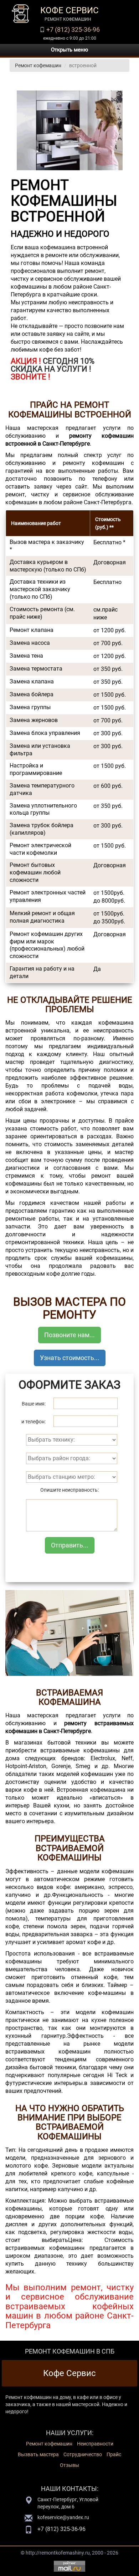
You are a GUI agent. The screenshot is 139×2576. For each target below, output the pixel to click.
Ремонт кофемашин (38, 65)
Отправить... (70, 1545)
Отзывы (69, 2465)
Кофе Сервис (69, 2373)
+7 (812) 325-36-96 (73, 30)
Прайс (114, 2454)
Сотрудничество (83, 2454)
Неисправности (95, 2444)
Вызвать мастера (38, 2454)
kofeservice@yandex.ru (63, 2517)
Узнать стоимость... (70, 1358)
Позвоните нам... (69, 1335)
